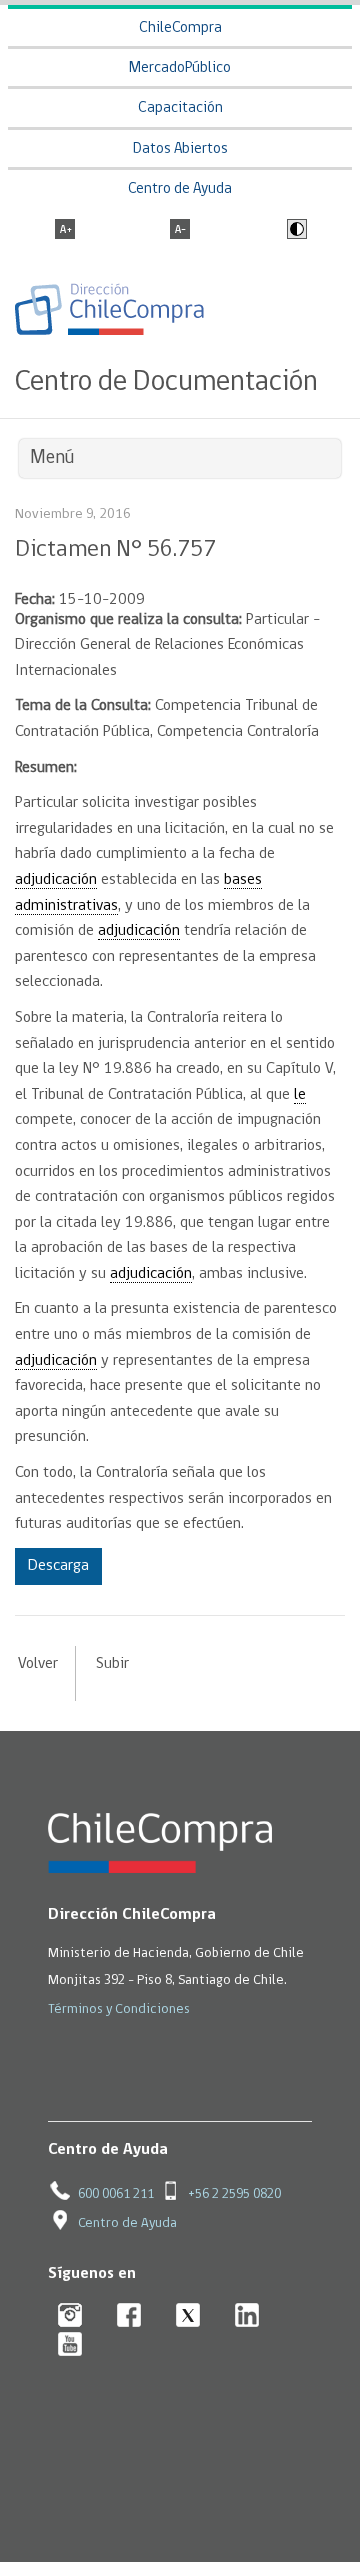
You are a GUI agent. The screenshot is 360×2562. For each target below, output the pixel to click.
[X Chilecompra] (188, 2316)
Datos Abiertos (180, 149)
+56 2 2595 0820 (234, 2194)
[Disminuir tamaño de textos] (180, 231)
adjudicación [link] (56, 880)
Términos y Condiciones (119, 2009)
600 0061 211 (116, 2194)
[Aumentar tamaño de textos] (65, 231)
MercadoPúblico (180, 68)
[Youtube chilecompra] (70, 2345)
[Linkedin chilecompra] (247, 2316)
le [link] (300, 1095)
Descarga (58, 1566)
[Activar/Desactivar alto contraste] (294, 231)
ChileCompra (180, 28)
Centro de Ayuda (180, 189)
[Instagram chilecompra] (70, 2316)
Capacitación (180, 108)
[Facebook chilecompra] (129, 2316)
